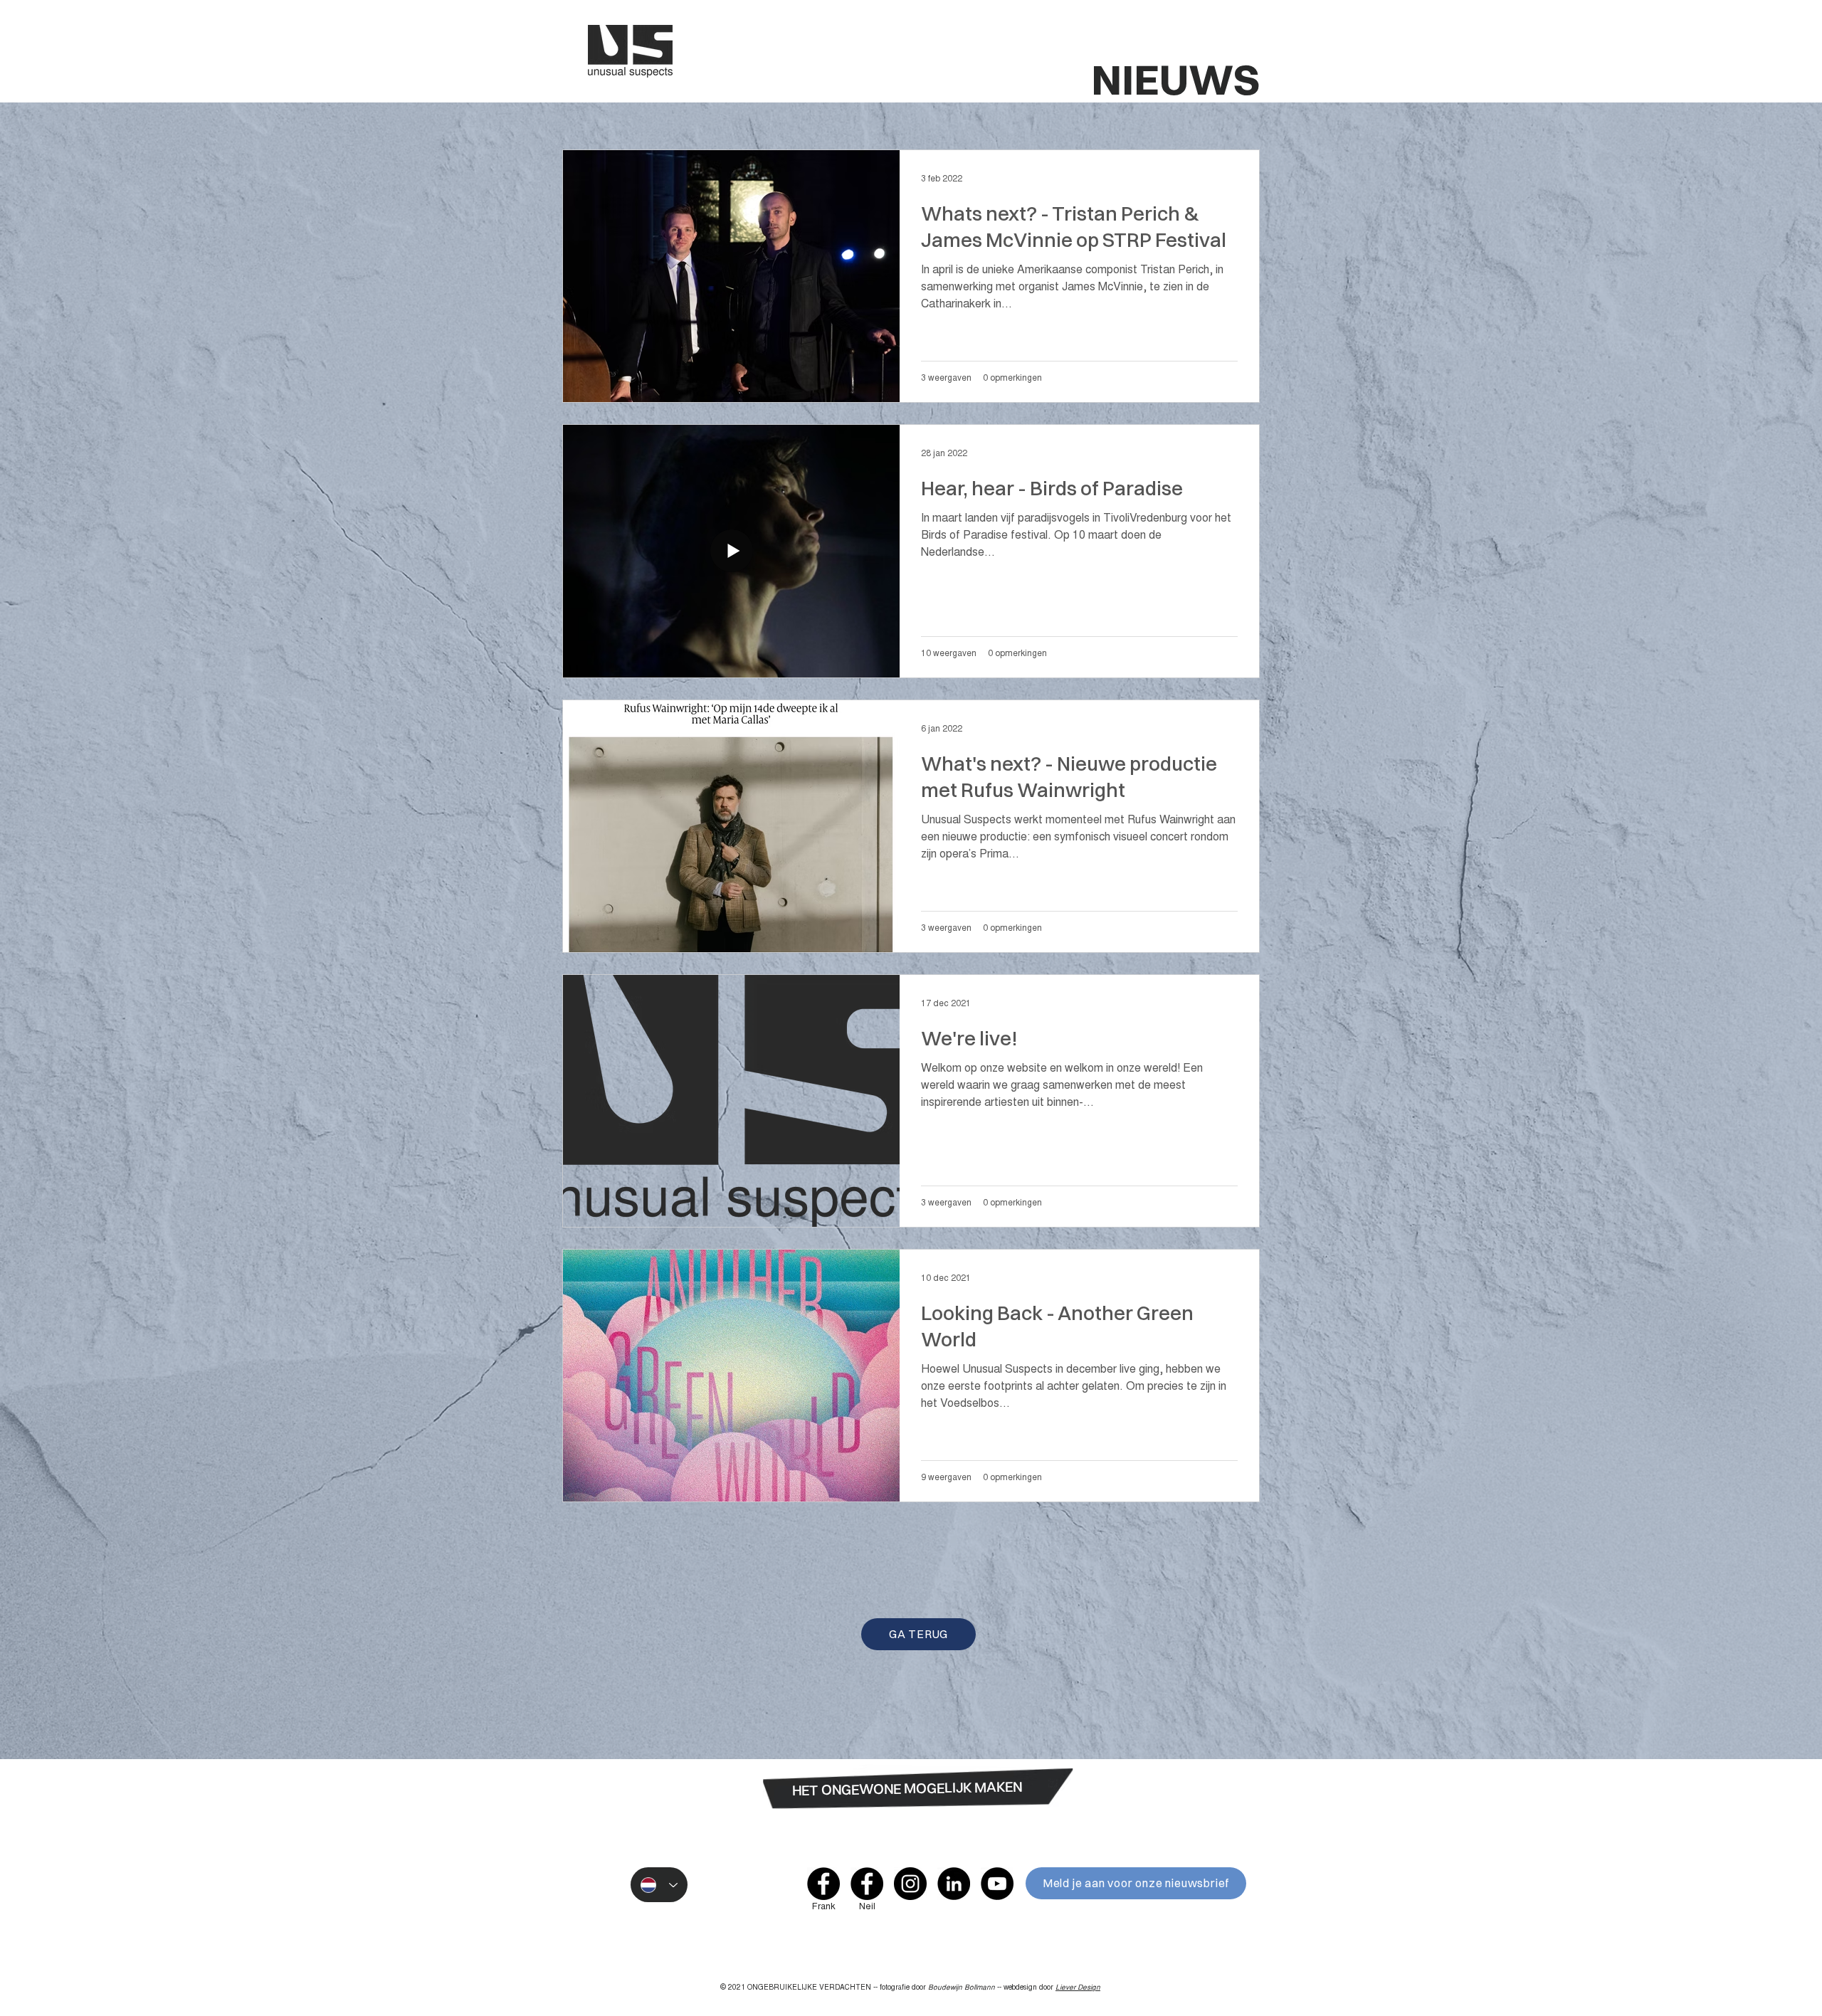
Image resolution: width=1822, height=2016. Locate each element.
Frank (824, 1907)
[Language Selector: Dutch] (659, 1885)
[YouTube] (997, 1884)
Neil (867, 1907)
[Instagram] (910, 1884)
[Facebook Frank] (823, 1884)
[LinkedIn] (954, 1884)
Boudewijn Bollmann (962, 1988)
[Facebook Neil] (867, 1884)
